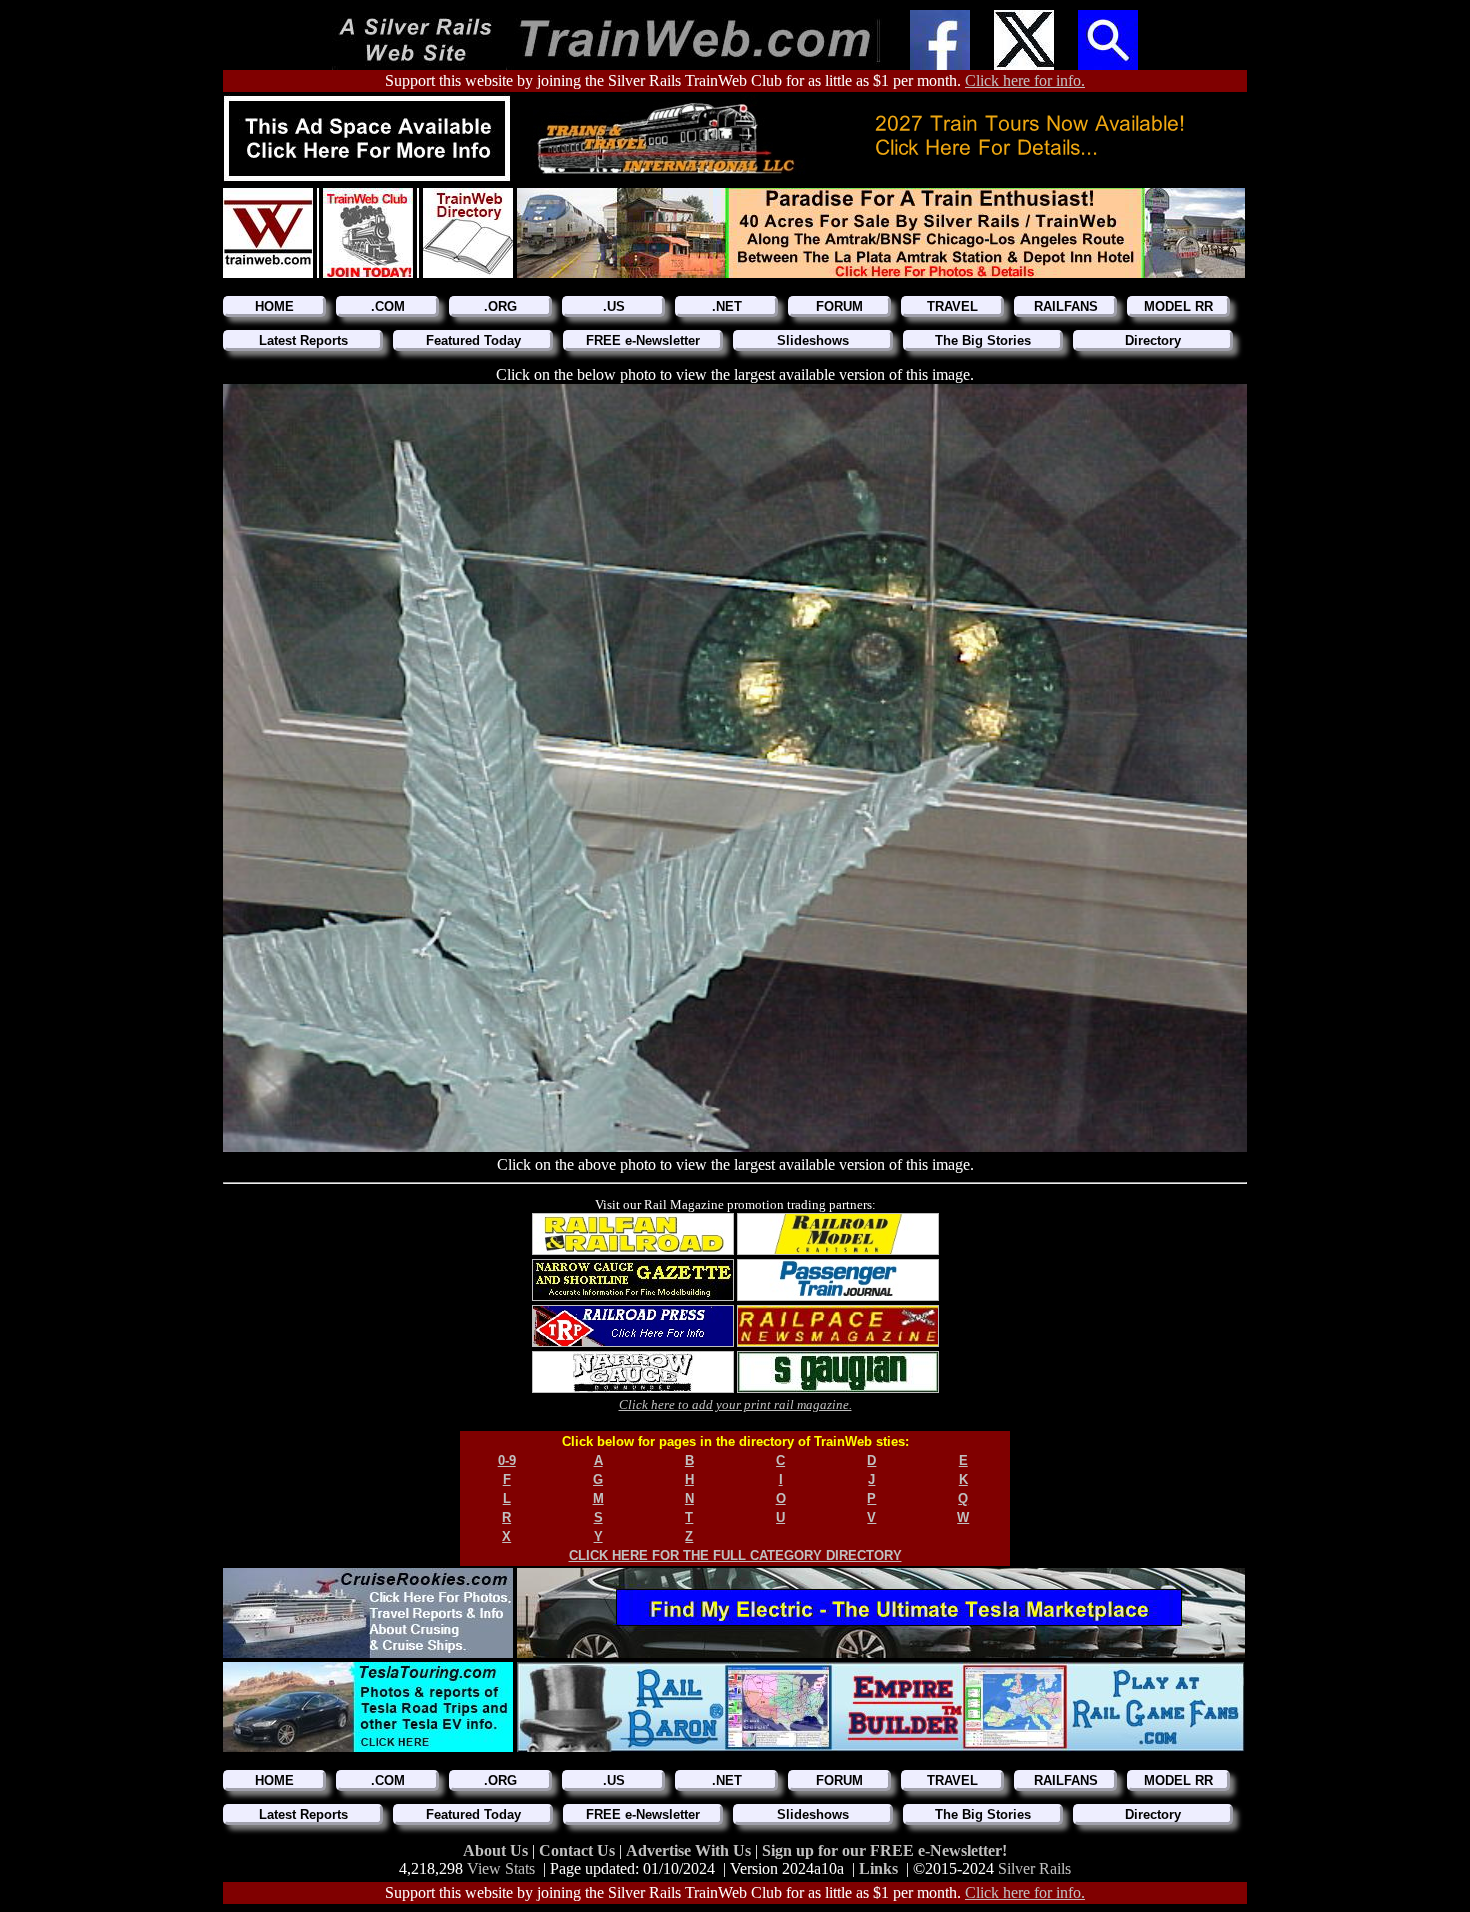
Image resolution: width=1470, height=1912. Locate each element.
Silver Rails (1034, 1868)
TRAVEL (952, 306)
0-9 (507, 1460)
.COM (388, 306)
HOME (274, 306)
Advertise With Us (690, 1850)
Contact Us (579, 1850)
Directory (1153, 340)
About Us (497, 1850)
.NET (727, 306)
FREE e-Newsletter (643, 340)
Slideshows (813, 340)
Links (878, 1868)
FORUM (839, 306)
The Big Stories (983, 340)
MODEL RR (1178, 306)
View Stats (501, 1868)
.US (614, 306)
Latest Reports (303, 340)
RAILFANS (1066, 306)
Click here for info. (1025, 80)
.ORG (500, 306)
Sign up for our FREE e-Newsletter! (884, 1850)
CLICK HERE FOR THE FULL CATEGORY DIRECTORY (735, 1555)
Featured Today (473, 340)
